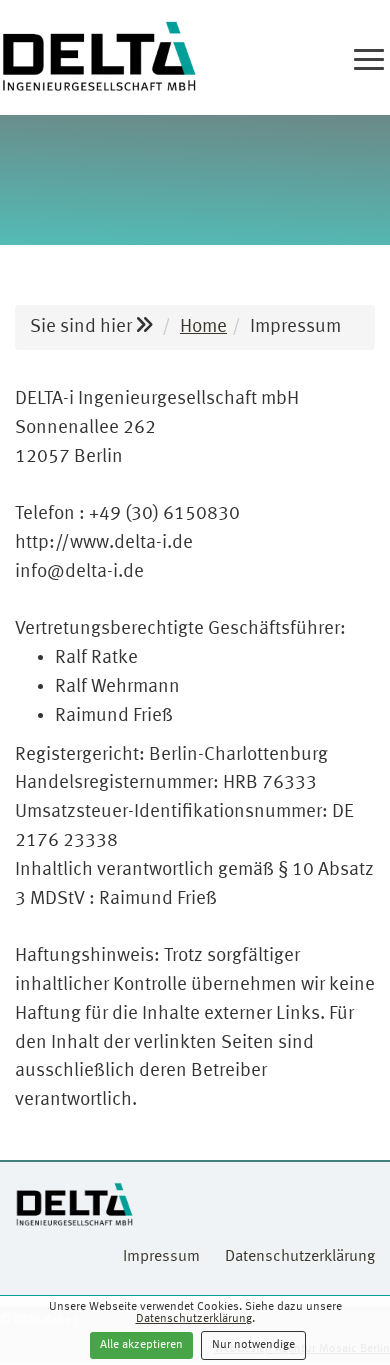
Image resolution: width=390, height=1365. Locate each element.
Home (203, 327)
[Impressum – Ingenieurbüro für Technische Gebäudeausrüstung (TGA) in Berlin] (100, 57)
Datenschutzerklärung (194, 1319)
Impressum (161, 1257)
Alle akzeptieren (141, 1345)
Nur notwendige (253, 1345)
